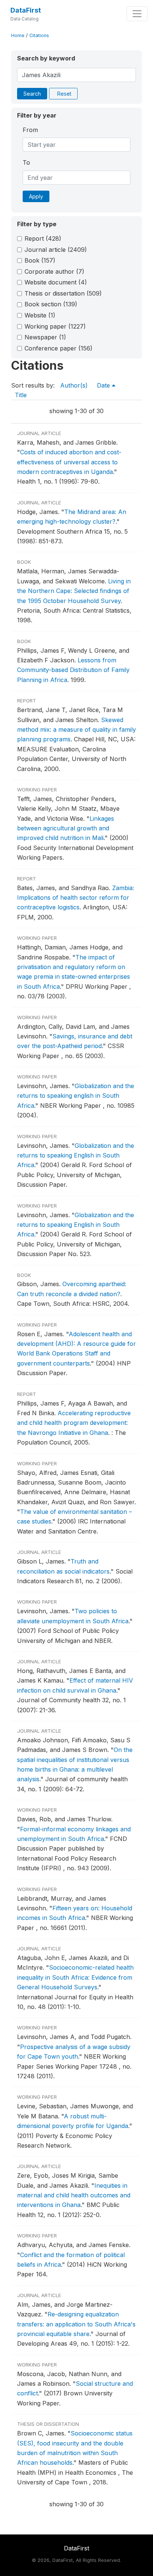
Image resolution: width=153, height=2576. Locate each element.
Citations (39, 35)
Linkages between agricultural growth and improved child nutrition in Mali (66, 828)
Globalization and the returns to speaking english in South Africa (76, 1096)
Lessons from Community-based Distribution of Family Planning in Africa (73, 670)
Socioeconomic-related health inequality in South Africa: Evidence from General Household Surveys (75, 1977)
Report (43, 238)
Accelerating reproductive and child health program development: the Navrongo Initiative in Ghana (74, 1423)
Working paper (55, 326)
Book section (51, 304)
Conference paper (58, 348)
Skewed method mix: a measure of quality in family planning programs (76, 730)
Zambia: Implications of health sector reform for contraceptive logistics (76, 898)
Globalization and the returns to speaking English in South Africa (76, 1155)
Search (32, 94)
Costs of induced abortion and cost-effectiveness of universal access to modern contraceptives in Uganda (69, 462)
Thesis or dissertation (63, 293)
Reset (64, 94)
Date (104, 385)
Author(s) (74, 385)
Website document (56, 282)
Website (40, 315)
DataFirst (26, 10)
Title (21, 395)
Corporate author (54, 271)
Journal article (56, 250)
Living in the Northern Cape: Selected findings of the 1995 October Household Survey (74, 591)
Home (18, 35)
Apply (36, 196)
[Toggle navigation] (137, 14)
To (26, 162)
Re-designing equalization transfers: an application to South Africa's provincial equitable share (76, 2324)
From (30, 130)
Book (40, 260)
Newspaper (45, 337)
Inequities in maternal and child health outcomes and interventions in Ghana (74, 2195)
